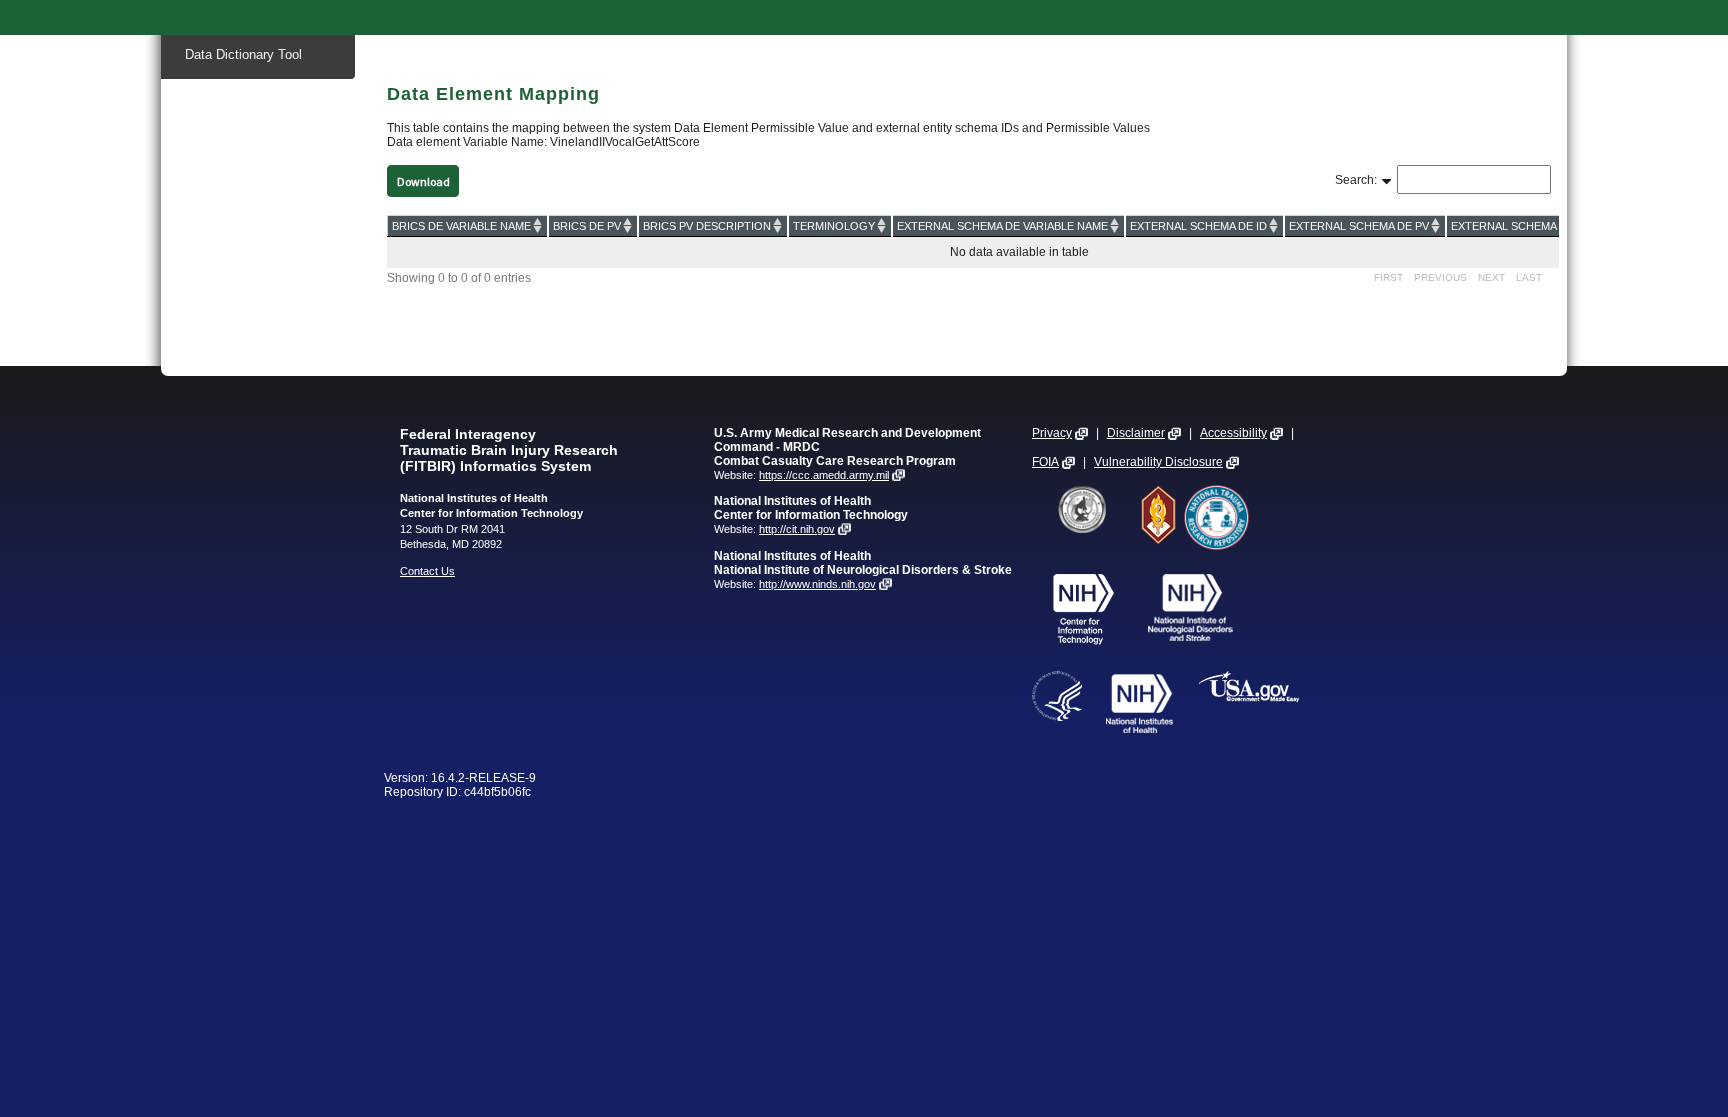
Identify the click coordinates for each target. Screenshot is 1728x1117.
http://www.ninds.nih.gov (817, 584)
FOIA (1045, 462)
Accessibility (1233, 433)
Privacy (1052, 433)
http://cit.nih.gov (797, 529)
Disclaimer (1136, 433)
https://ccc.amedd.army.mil (824, 475)
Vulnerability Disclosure (1158, 462)
